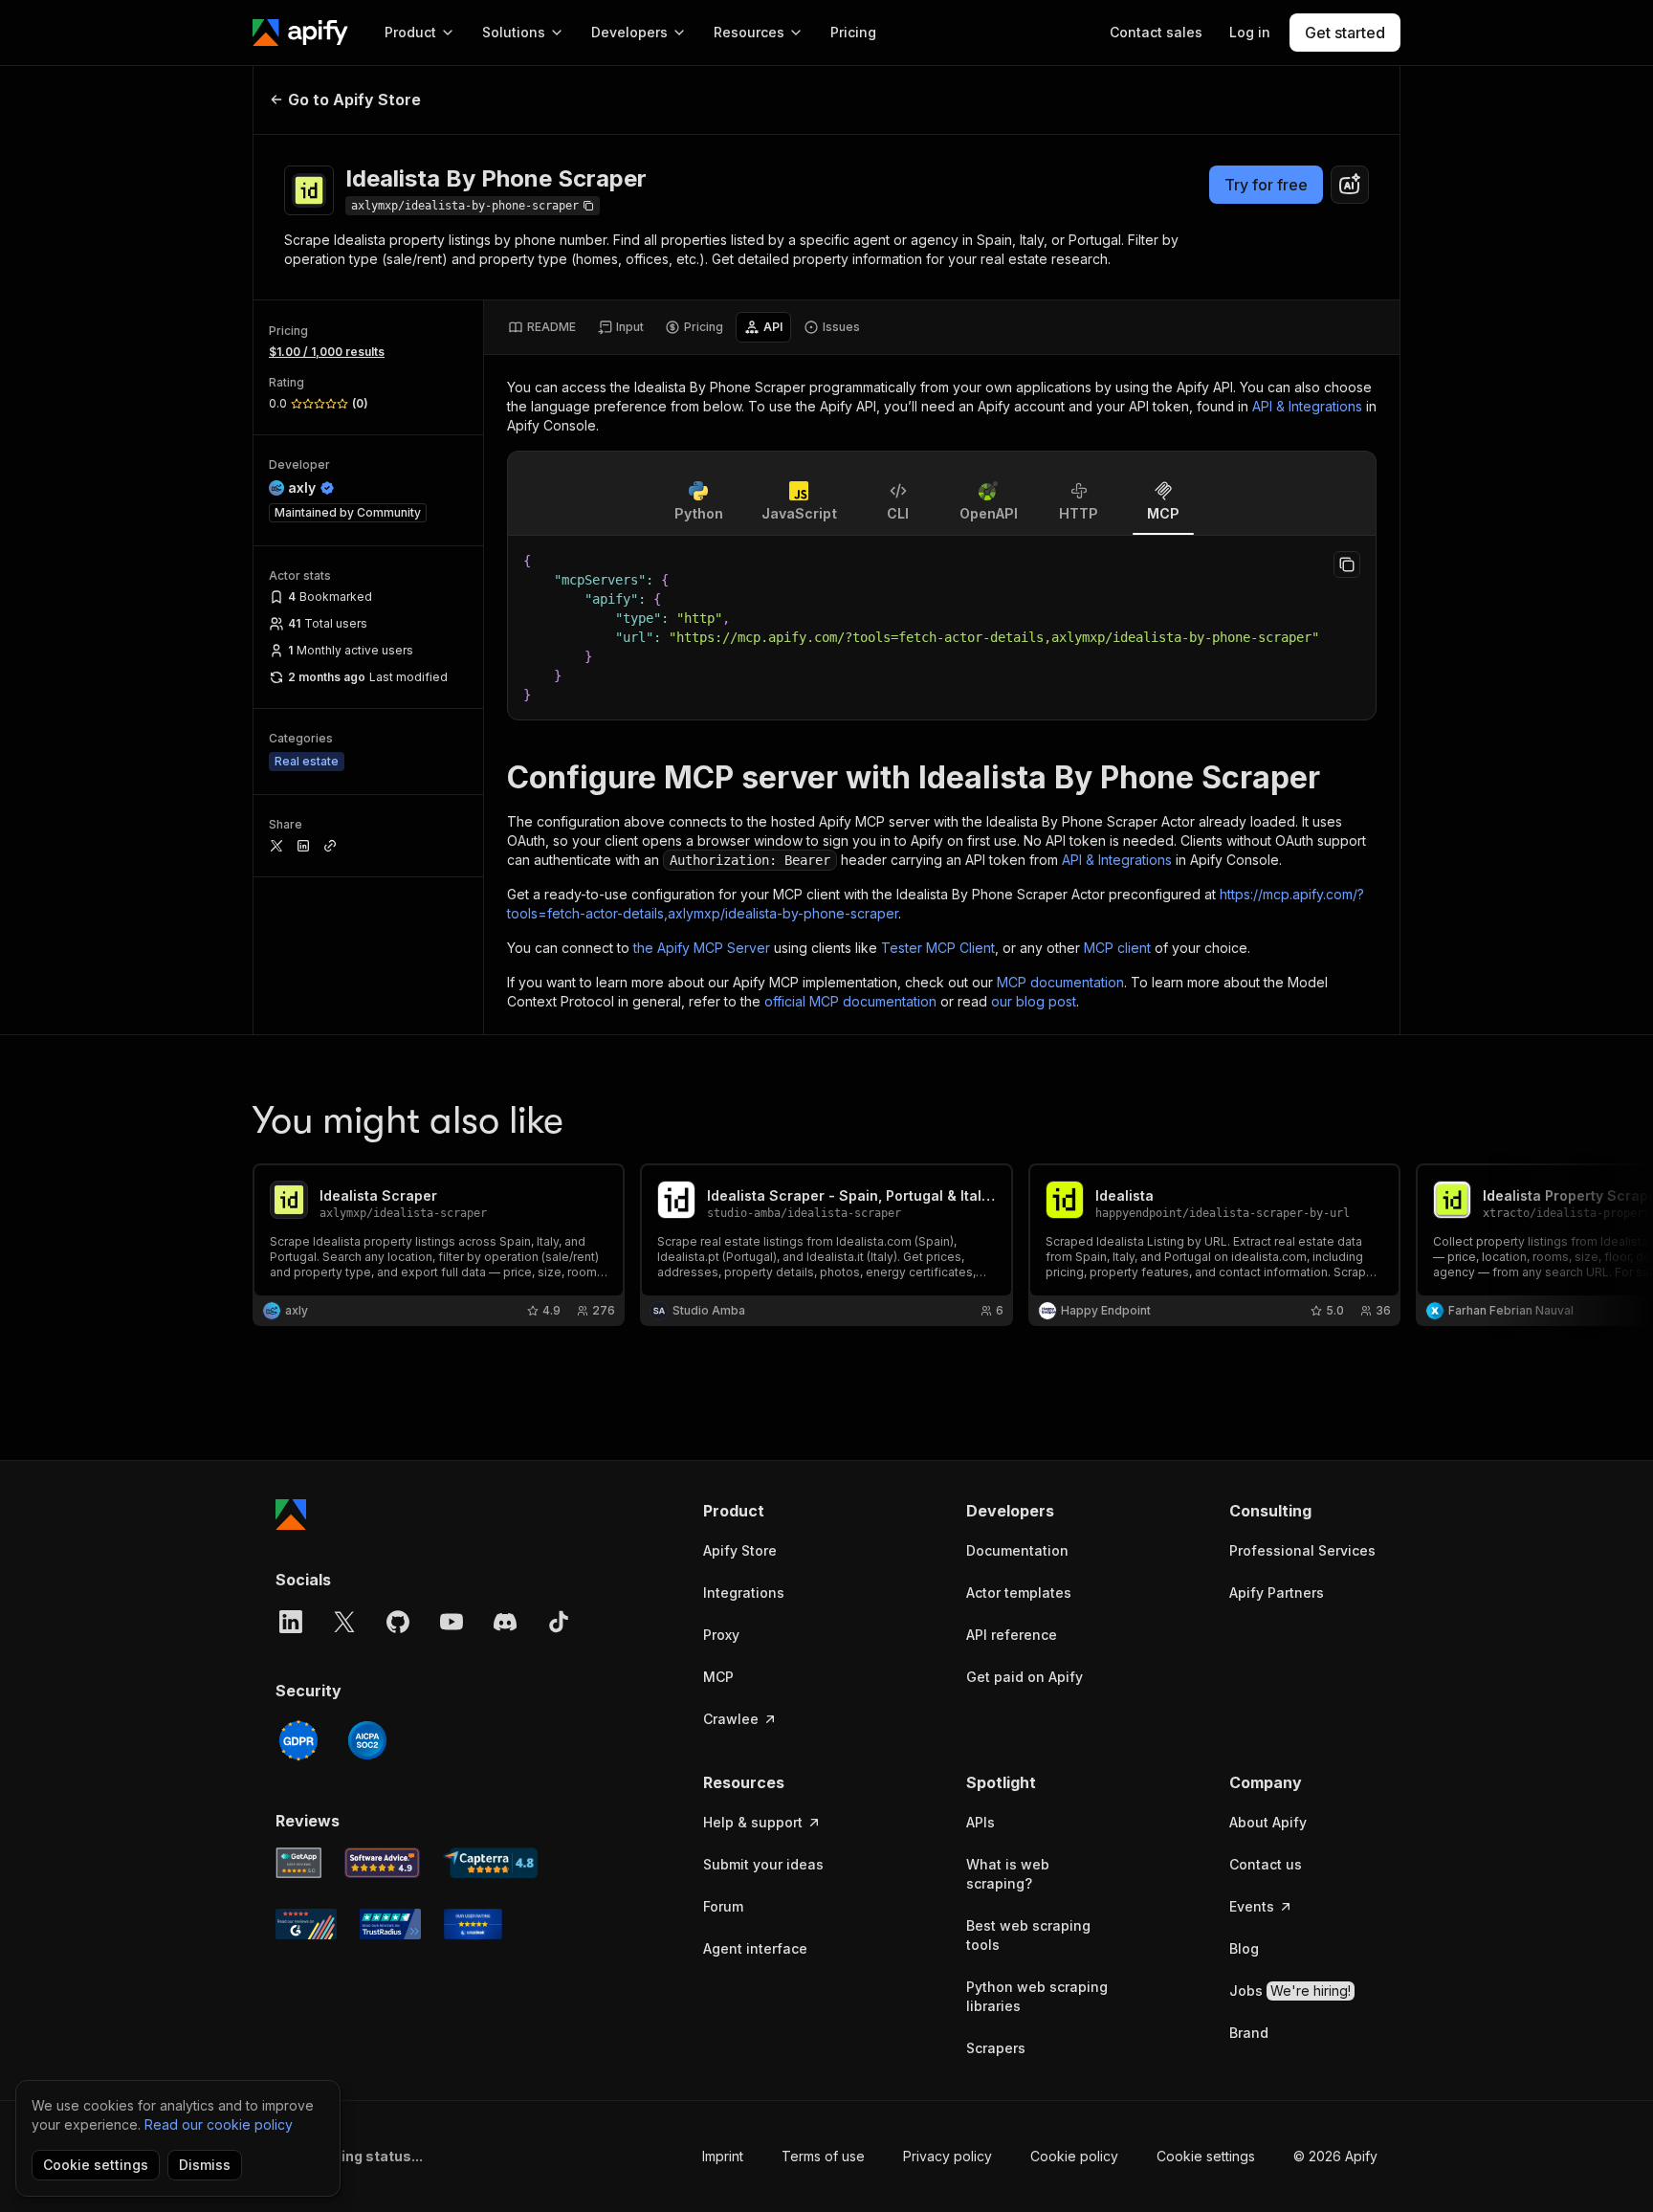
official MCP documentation (850, 1001)
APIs (981, 1822)
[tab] (542, 327)
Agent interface (755, 1948)
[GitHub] (398, 1622)
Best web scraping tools (1028, 1935)
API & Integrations (1307, 406)
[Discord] (505, 1622)
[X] (344, 1622)
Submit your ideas (763, 1864)
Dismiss (205, 2165)
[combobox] (1350, 185)
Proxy (721, 1635)
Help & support (753, 1822)
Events (1252, 1906)
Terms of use (823, 2156)
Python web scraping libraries (1037, 1996)
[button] (777, 1511)
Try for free (1266, 185)
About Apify (1268, 1822)
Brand (1249, 2033)
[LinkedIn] (291, 1622)
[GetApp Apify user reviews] (298, 1863)
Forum (723, 1906)
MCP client (1117, 948)
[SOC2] (367, 1740)
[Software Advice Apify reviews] (383, 1863)
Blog (1244, 1948)
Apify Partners (1277, 1593)
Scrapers (996, 2048)
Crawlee (731, 1719)
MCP (718, 1677)
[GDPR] (298, 1740)
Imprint (723, 2156)
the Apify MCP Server (702, 948)
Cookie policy (1074, 2156)
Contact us (1266, 1864)
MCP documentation (1060, 982)
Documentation (1017, 1550)
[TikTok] (559, 1622)
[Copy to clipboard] (1347, 564)
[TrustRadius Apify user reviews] (390, 1924)
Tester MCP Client (938, 948)
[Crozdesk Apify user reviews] (473, 1924)
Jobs (1290, 1991)
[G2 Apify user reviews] (306, 1924)
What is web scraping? (1008, 1874)
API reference (1012, 1635)
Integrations (744, 1593)
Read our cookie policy (219, 2124)
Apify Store (740, 1550)
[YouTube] (452, 1622)
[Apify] (300, 33)
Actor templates (1019, 1593)
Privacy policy (948, 2156)
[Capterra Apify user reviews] (490, 1863)
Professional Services (1302, 1550)
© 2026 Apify (1335, 2156)
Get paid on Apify (1025, 1677)
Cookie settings (1206, 2156)
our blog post (1034, 1001)
